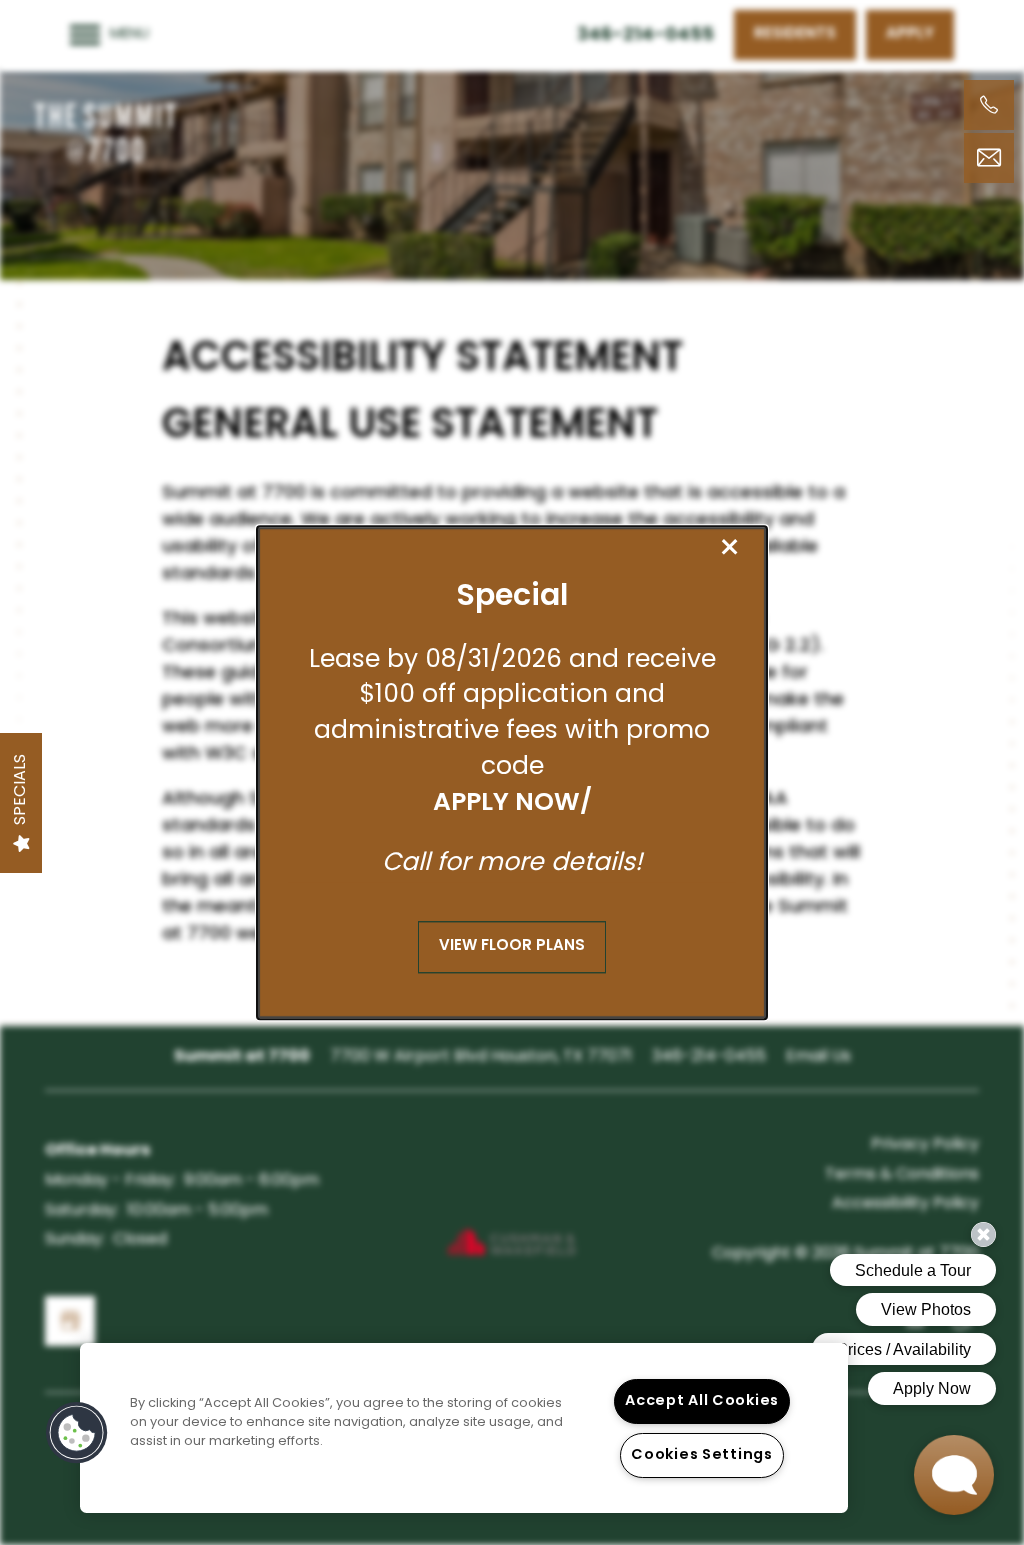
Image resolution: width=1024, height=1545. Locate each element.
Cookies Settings (702, 1455)
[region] (464, 1428)
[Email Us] (989, 158)
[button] (512, 947)
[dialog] (512, 773)
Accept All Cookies (702, 1401)
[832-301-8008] (989, 105)
